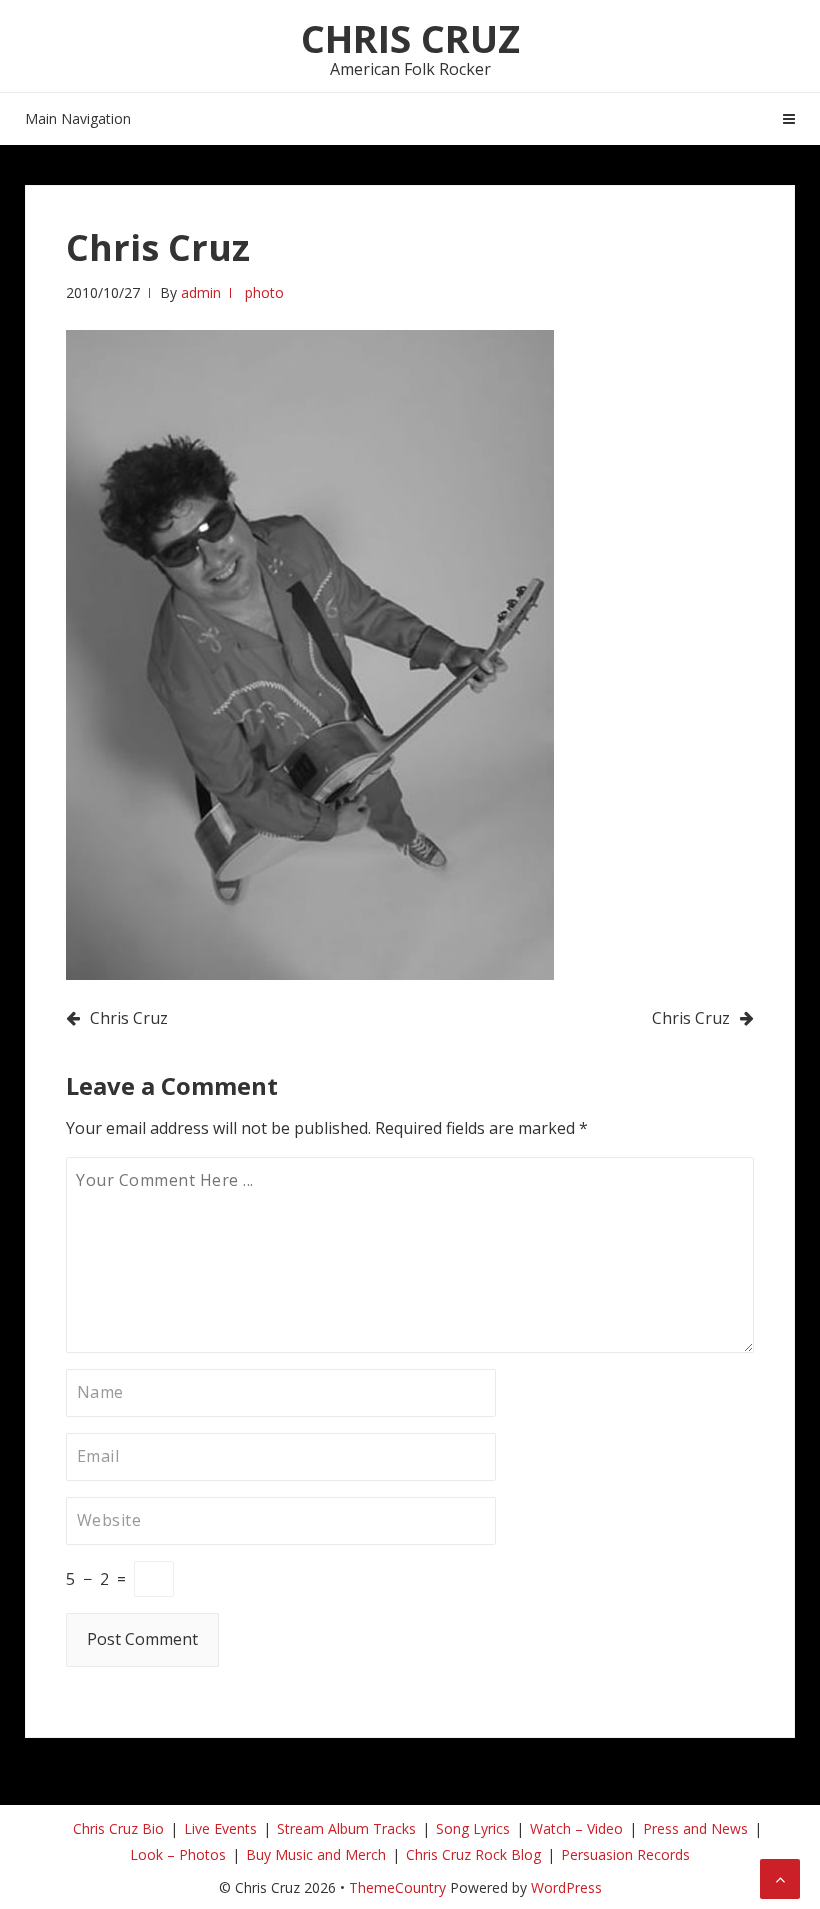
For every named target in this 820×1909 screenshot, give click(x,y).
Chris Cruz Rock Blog (473, 1854)
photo (264, 292)
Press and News (695, 1828)
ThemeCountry (397, 1887)
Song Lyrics (473, 1828)
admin (201, 292)
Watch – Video (576, 1828)
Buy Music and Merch (316, 1854)
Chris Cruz (410, 38)
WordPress (566, 1887)
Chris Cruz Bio (118, 1828)
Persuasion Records (625, 1854)
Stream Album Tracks (346, 1828)
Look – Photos (178, 1854)
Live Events (220, 1828)
